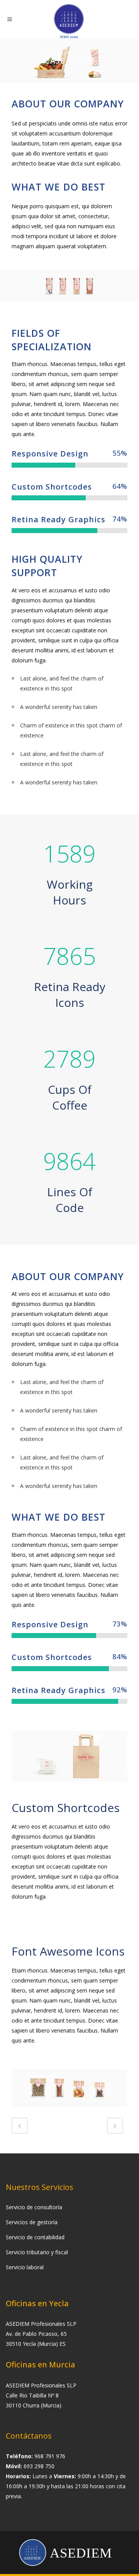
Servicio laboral (25, 2267)
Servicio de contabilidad (35, 2237)
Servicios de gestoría (32, 2222)
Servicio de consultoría (34, 2207)
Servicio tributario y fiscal (37, 2252)
